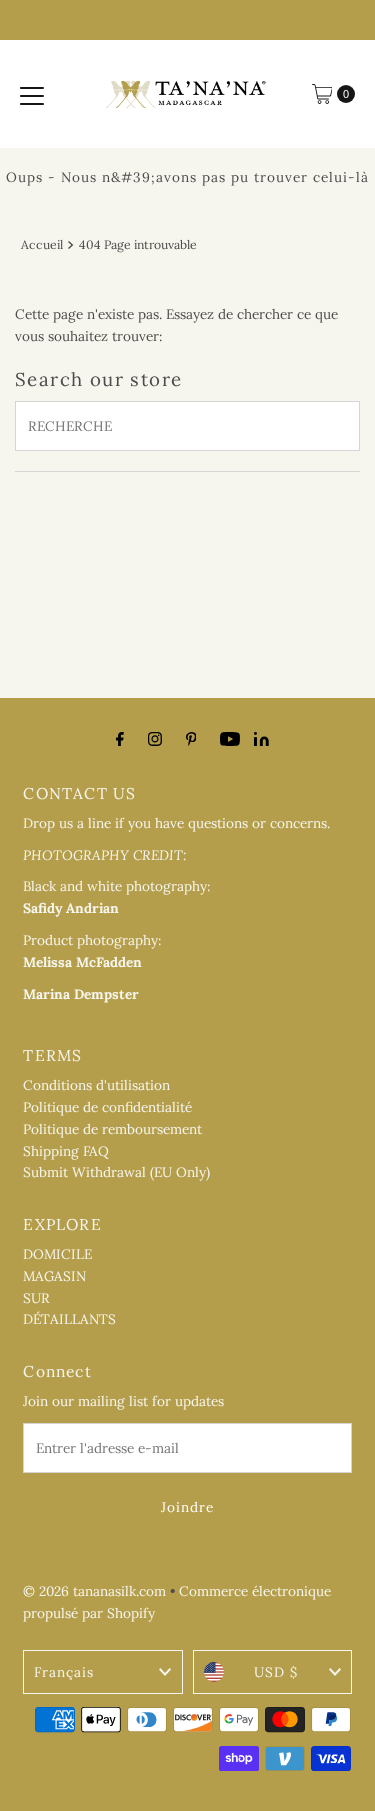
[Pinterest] (191, 739)
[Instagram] (155, 739)
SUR (36, 1298)
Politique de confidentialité (107, 1107)
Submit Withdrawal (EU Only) (116, 1172)
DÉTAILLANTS (69, 1319)
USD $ (276, 1672)
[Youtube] (230, 739)
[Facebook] (120, 739)
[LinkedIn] (261, 741)
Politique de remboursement (112, 1129)
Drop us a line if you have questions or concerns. (176, 823)
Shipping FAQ (66, 1151)
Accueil (42, 244)
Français (64, 1672)
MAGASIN (54, 1276)
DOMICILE (57, 1254)
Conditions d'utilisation (96, 1085)
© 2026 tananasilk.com (94, 1591)
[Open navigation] (32, 94)
